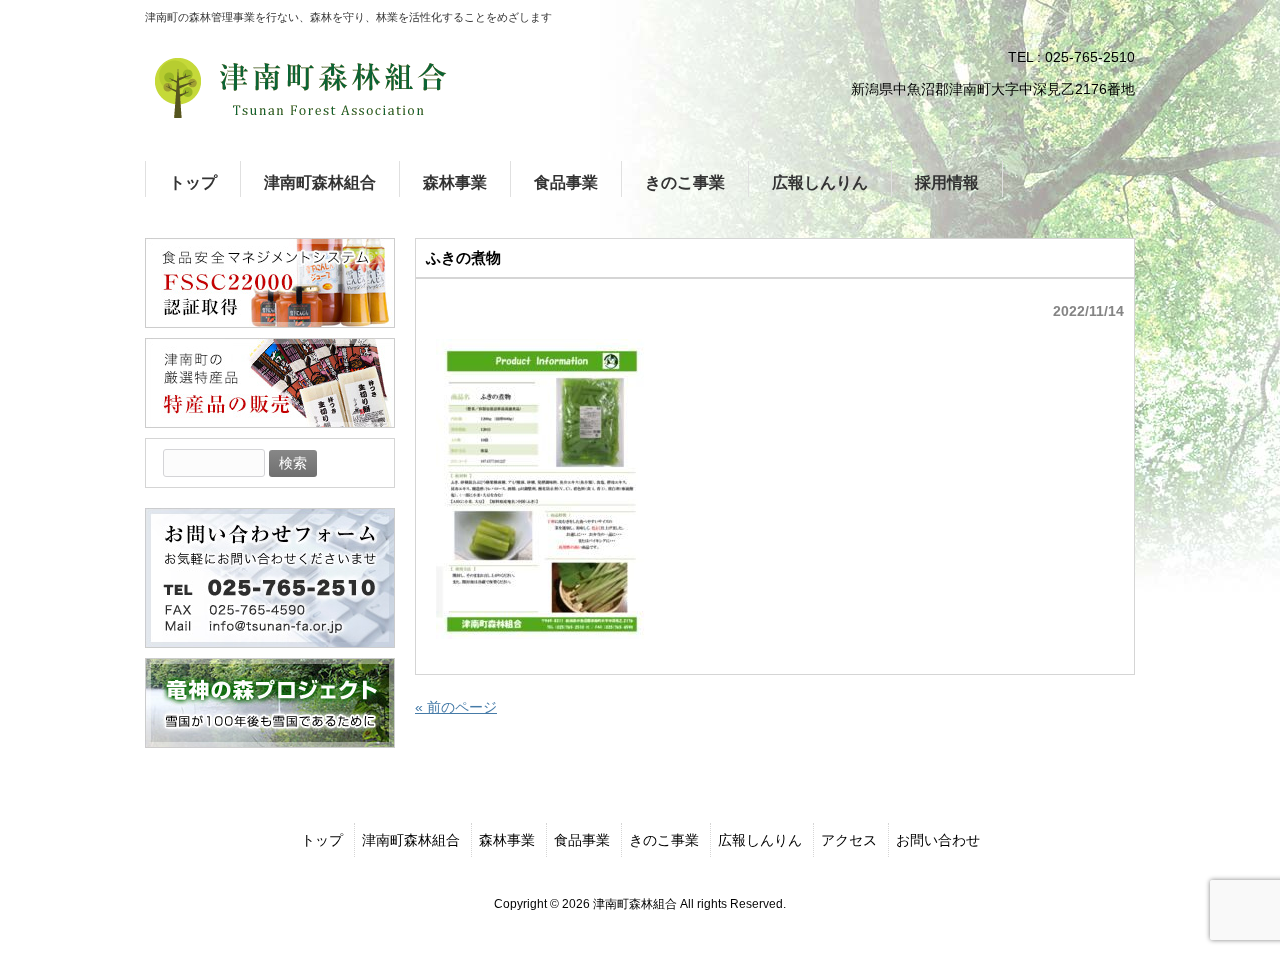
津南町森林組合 (411, 840)
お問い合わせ (938, 840)
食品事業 (582, 840)
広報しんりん (760, 840)
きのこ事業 (664, 840)
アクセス (849, 840)
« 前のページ (456, 707)
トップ (322, 840)
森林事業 (507, 840)
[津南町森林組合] (300, 88)
